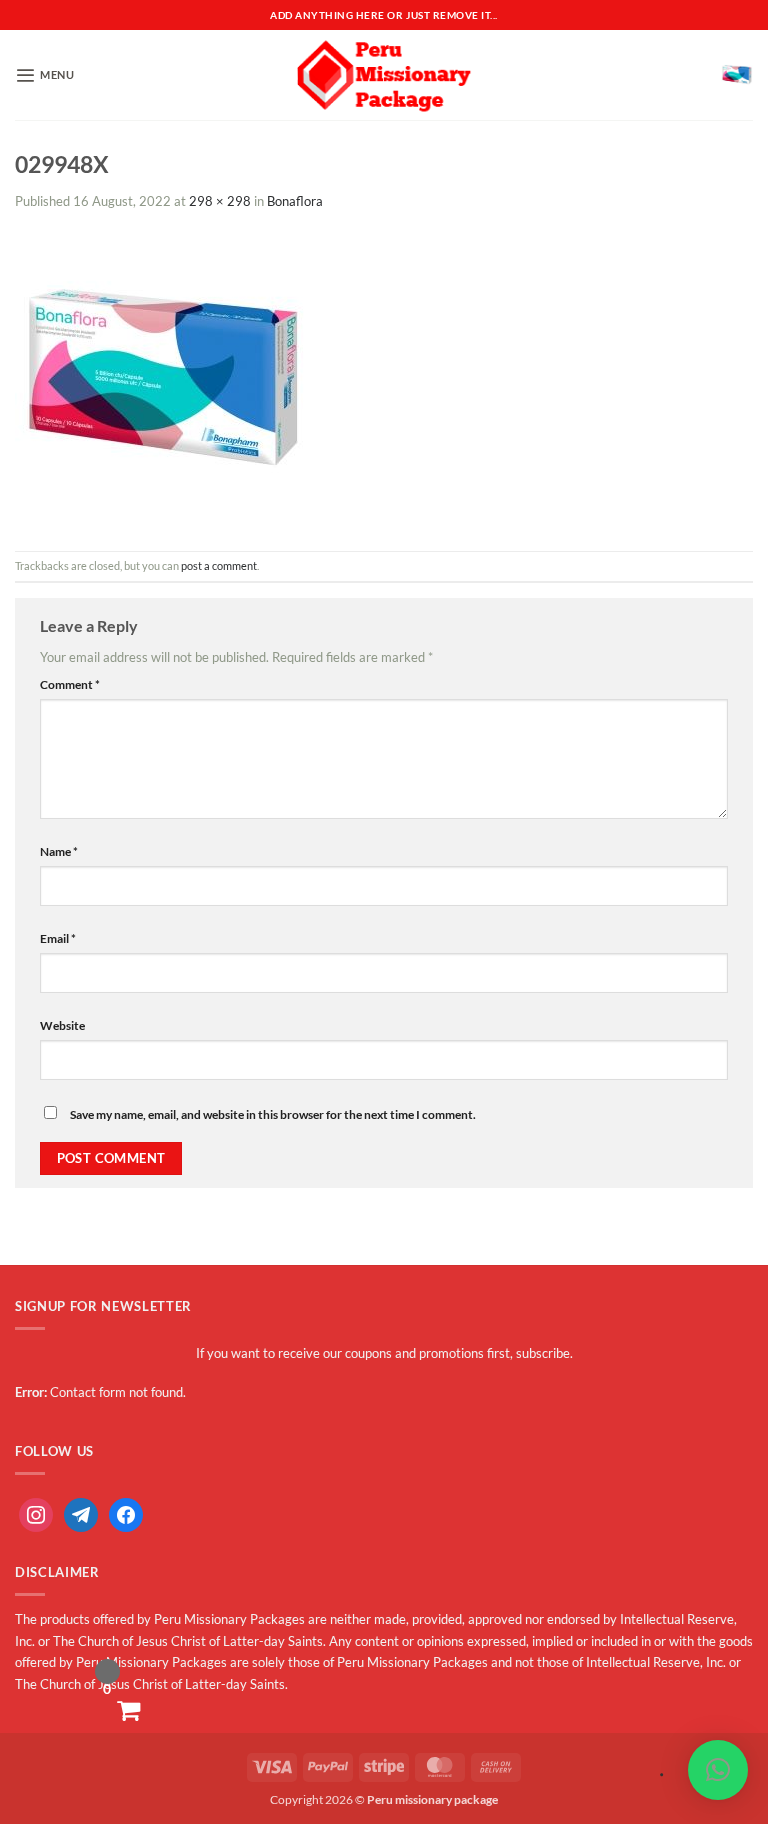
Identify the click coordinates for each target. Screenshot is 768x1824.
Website (62, 1025)
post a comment (219, 565)
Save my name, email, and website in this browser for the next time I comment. (273, 1114)
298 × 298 (220, 201)
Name (59, 851)
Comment (70, 684)
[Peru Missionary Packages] (384, 75)
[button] (45, 75)
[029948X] (164, 380)
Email (58, 938)
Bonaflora (295, 201)
